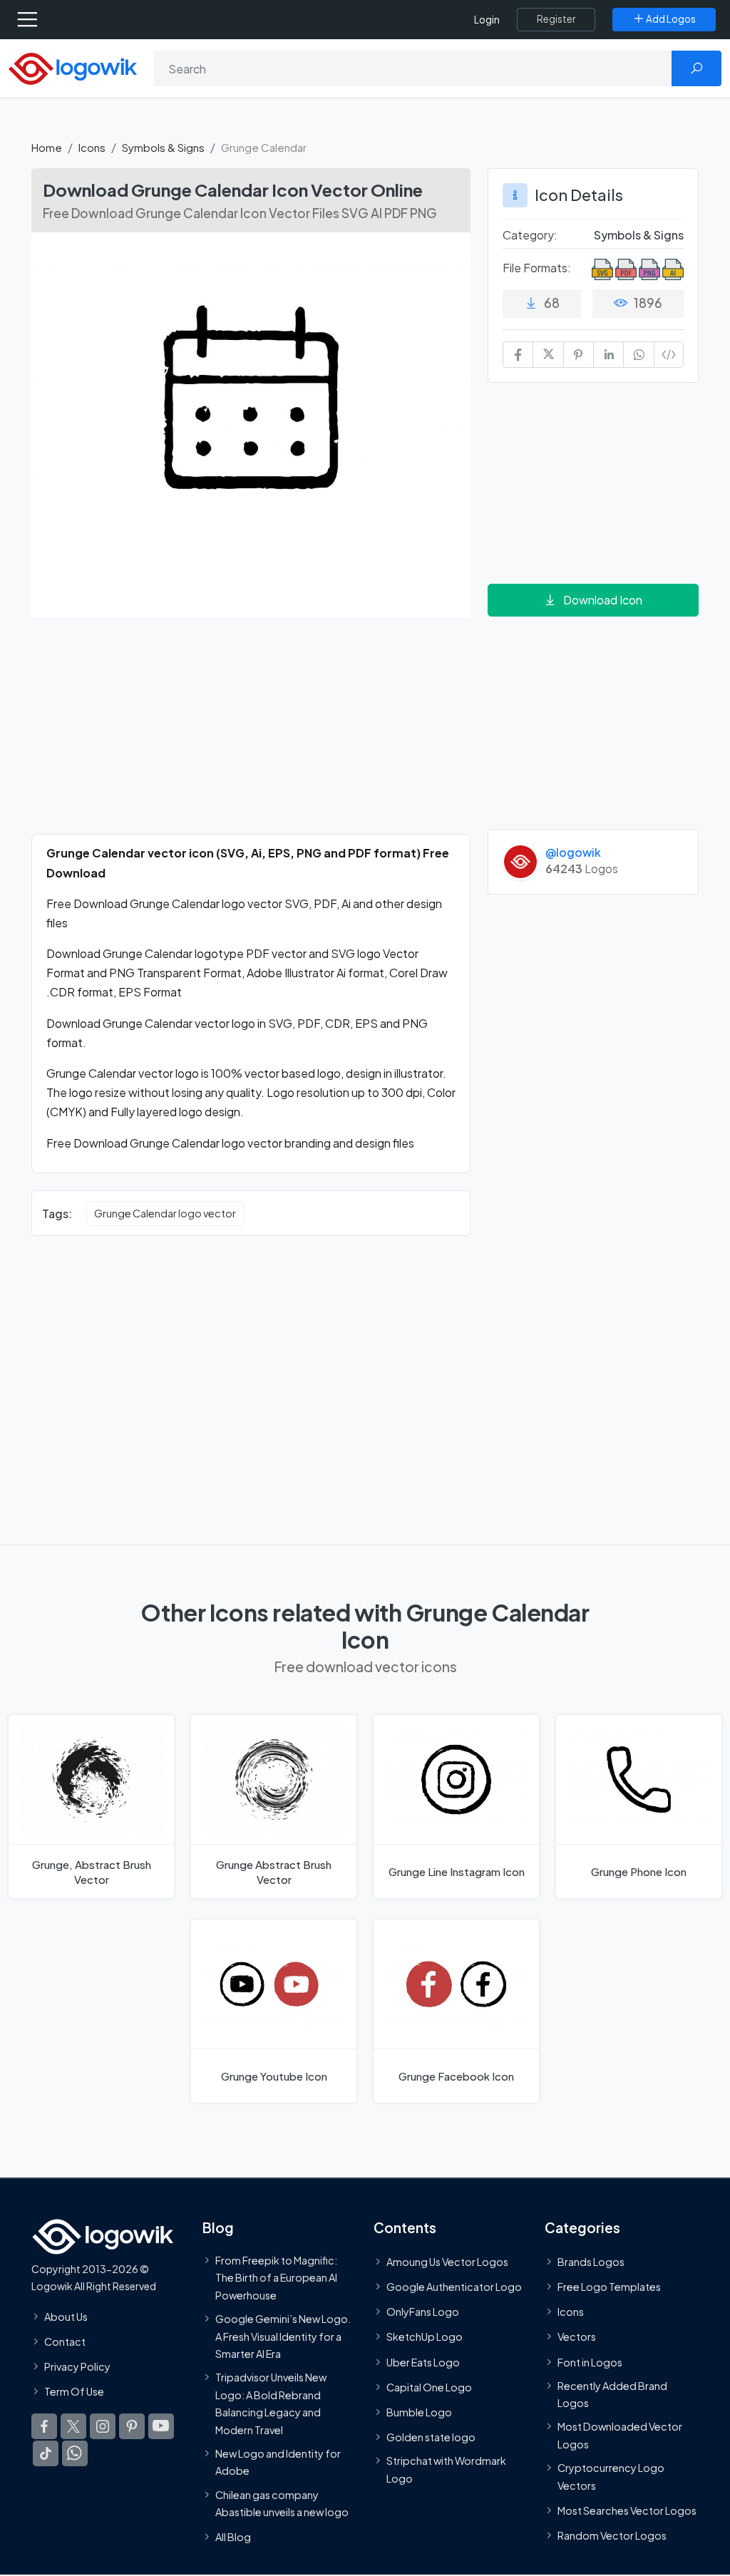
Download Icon (603, 600)
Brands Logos (591, 2262)
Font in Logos (590, 2362)
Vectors (577, 2337)
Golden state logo (431, 2437)
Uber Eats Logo (423, 2362)
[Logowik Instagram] (103, 2426)
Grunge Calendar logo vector (165, 1213)
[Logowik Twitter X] (73, 2426)
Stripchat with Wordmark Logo (446, 2470)
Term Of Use (74, 2391)
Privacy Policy (77, 2366)
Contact (65, 2341)
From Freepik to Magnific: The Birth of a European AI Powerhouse (276, 2278)
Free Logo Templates (609, 2287)
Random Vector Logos (612, 2535)
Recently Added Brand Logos (612, 2394)
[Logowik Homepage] (73, 67)
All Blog (233, 2537)
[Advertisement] (251, 734)
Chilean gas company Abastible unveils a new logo (282, 2503)
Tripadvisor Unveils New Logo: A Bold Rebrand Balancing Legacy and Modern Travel (271, 2403)
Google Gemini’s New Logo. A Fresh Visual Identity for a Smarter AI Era (283, 2336)
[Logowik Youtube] (161, 2426)
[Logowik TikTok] (46, 2453)
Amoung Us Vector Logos (447, 2262)
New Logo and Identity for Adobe (278, 2462)
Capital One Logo (429, 2387)
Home (47, 147)
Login (487, 20)
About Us (66, 2317)
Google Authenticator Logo (454, 2287)
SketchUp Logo (425, 2337)
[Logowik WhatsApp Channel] (75, 2453)
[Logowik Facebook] (44, 2426)
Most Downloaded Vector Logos (620, 2436)
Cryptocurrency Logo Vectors (611, 2476)
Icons (92, 147)
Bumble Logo (419, 2412)
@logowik (573, 852)
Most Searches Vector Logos (627, 2510)
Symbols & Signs (163, 147)
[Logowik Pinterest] (132, 2426)
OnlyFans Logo (423, 2312)
